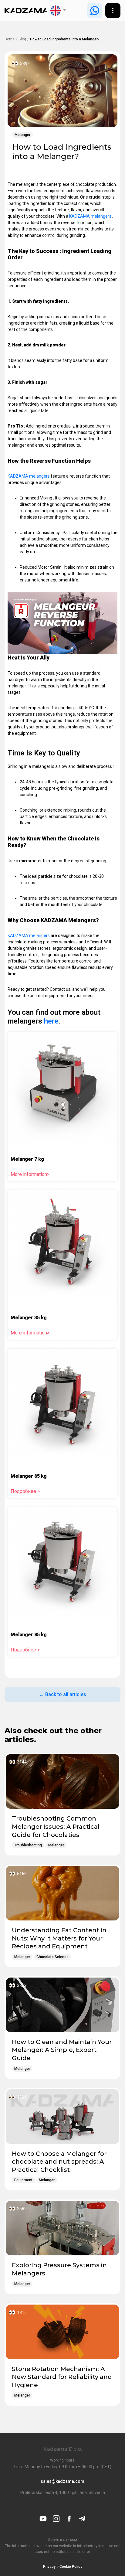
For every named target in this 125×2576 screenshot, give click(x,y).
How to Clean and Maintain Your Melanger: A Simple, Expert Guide (62, 2050)
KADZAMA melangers (91, 216)
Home (10, 39)
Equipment (23, 2180)
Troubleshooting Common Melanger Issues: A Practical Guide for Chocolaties (56, 1826)
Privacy (49, 2567)
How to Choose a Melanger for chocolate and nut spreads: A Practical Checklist (59, 2162)
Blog (22, 39)
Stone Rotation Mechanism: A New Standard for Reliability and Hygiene (62, 2377)
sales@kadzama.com (62, 2481)
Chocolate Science (52, 1957)
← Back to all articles (63, 1694)
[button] (59, 11)
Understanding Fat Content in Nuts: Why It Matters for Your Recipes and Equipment (59, 1938)
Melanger (22, 135)
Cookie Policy (71, 2567)
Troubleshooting (28, 1845)
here (51, 1021)
